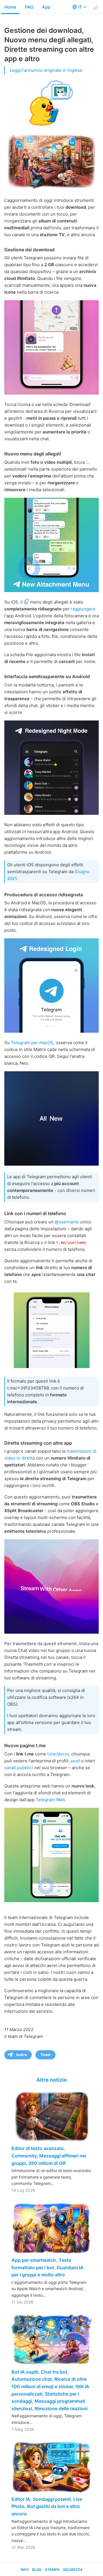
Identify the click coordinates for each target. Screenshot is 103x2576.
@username (67, 1222)
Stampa (52, 2570)
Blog (37, 2570)
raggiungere (83, 609)
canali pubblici (19, 1768)
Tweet (45, 2055)
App (46, 7)
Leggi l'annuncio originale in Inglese (46, 70)
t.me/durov (58, 1754)
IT (81, 7)
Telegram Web (50, 1800)
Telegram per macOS (32, 1043)
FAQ (29, 7)
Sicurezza (73, 2570)
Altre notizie (52, 2080)
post (75, 1761)
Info (25, 2570)
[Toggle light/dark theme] (95, 7)
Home (10, 7)
